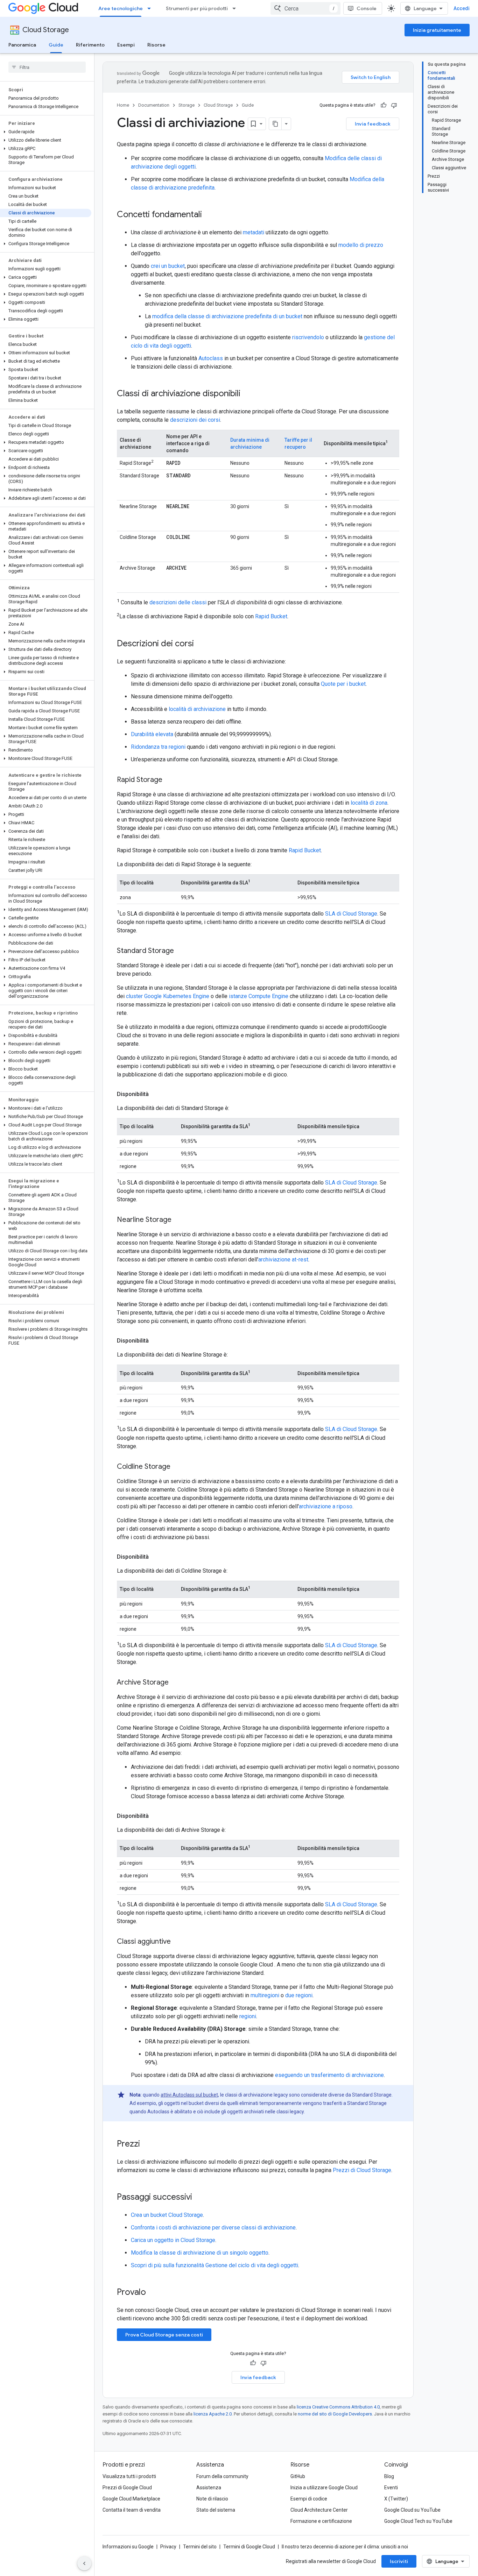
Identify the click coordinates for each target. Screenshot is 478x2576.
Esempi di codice (309, 2499)
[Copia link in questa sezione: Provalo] (155, 2293)
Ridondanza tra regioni (158, 747)
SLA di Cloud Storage (351, 914)
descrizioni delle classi (178, 602)
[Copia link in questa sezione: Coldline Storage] (177, 1467)
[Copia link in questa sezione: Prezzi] (147, 2144)
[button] (46, 132)
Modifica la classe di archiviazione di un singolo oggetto (200, 2253)
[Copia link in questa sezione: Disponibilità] (156, 1094)
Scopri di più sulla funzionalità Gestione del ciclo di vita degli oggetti (215, 2265)
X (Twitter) (396, 2499)
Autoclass (211, 358)
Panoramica (22, 45)
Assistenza (209, 2488)
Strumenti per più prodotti (197, 8)
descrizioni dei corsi (195, 420)
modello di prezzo (361, 245)
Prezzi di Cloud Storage (362, 2170)
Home (123, 105)
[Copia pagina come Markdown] (275, 124)
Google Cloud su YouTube (412, 2510)
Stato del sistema (216, 2510)
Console (367, 8)
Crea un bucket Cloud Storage (167, 2215)
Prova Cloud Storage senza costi (164, 2335)
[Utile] (384, 105)
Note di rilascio (212, 2499)
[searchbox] (47, 67)
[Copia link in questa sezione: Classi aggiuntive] (178, 1942)
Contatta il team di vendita (132, 2510)
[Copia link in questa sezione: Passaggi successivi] (199, 2198)
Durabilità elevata (152, 734)
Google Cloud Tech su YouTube (418, 2521)
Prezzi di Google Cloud (127, 2488)
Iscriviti (399, 2561)
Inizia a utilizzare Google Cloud (324, 2488)
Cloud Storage (46, 30)
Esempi (126, 45)
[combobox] (305, 8)
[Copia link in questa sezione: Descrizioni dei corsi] (201, 644)
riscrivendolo (308, 337)
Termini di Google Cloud (249, 2547)
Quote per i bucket (343, 684)
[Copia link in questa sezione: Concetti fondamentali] (209, 215)
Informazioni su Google (128, 2547)
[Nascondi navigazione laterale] (84, 2563)
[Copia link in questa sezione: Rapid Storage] (169, 780)
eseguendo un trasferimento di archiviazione (329, 2075)
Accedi (462, 8)
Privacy (168, 2547)
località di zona (369, 803)
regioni (248, 2016)
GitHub (298, 2476)
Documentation (154, 105)
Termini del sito (200, 2547)
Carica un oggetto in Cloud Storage (173, 2240)
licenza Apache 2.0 (213, 2414)
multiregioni (265, 1995)
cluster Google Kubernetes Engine (168, 996)
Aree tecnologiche (121, 8)
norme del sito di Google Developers (335, 2414)
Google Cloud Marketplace (131, 2499)
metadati (254, 232)
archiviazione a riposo (326, 1506)
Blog (389, 2476)
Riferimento (90, 45)
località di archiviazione (197, 709)
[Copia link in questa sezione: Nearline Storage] (178, 1220)
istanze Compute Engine (259, 996)
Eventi (391, 2488)
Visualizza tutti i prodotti (129, 2476)
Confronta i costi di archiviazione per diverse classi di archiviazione (213, 2228)
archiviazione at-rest (283, 1259)
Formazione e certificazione (321, 2521)
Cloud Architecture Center (319, 2510)
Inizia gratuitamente (437, 30)
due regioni (299, 1995)
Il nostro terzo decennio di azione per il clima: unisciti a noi (345, 2547)
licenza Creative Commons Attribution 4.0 (338, 2407)
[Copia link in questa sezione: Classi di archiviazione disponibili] (247, 394)
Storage (187, 105)
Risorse (156, 45)
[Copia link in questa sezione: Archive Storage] (176, 1683)
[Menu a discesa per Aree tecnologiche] (151, 8)
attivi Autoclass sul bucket (189, 2095)
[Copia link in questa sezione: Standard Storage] (181, 951)
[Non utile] (394, 105)
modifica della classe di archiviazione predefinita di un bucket (227, 316)
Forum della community (222, 2476)
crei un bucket (168, 266)
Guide (56, 45)
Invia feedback (373, 124)
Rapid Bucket (271, 617)
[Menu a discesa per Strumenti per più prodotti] (236, 8)
